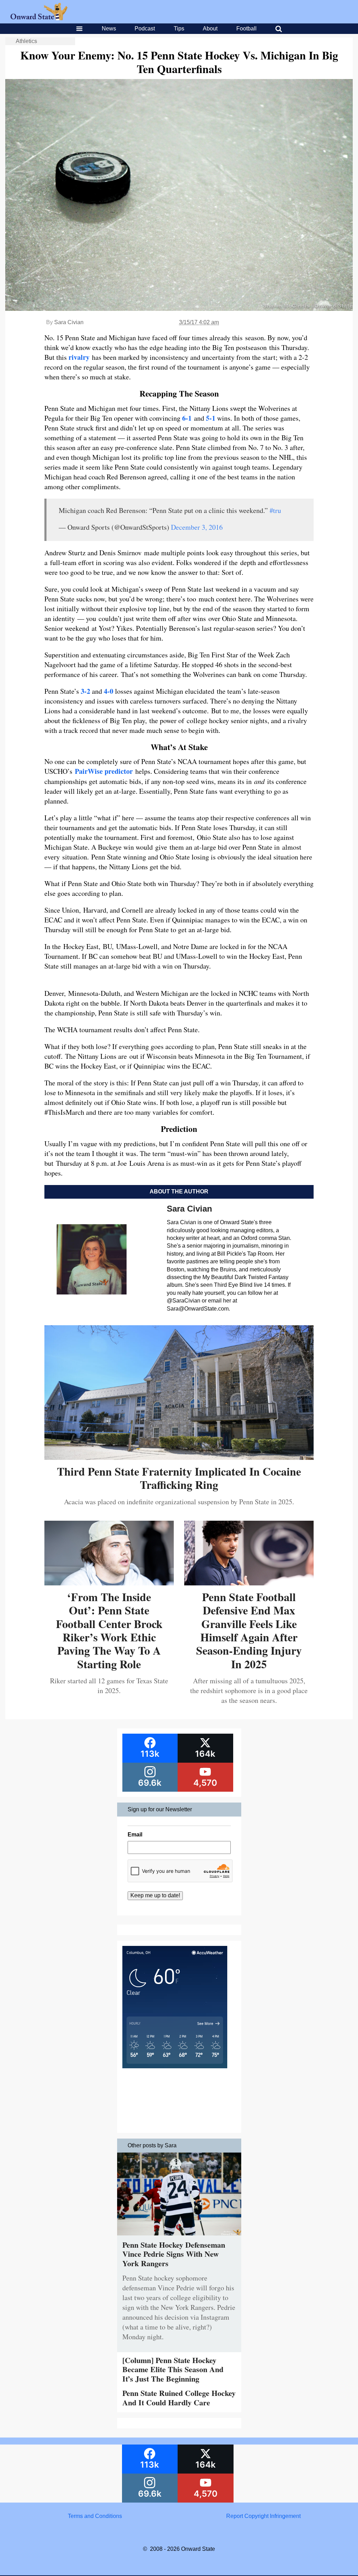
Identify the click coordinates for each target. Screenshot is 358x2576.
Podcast (145, 28)
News (109, 28)
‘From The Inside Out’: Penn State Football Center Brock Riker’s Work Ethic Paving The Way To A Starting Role (109, 1630)
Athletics (26, 41)
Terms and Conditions (95, 2516)
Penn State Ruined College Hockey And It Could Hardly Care (179, 2397)
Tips (179, 28)
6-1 (187, 418)
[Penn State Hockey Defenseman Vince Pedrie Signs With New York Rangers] (179, 2237)
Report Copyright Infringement (263, 2516)
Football (246, 28)
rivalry (80, 357)
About (210, 28)
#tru (275, 510)
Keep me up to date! (155, 1895)
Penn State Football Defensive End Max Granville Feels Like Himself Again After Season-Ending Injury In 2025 (249, 1630)
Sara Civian (69, 322)
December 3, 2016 (197, 527)
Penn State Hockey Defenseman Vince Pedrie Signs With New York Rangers (174, 2254)
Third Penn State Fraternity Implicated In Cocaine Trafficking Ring (179, 1478)
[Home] (39, 18)
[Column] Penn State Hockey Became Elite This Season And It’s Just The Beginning (173, 2369)
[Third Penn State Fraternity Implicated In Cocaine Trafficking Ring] (179, 1457)
